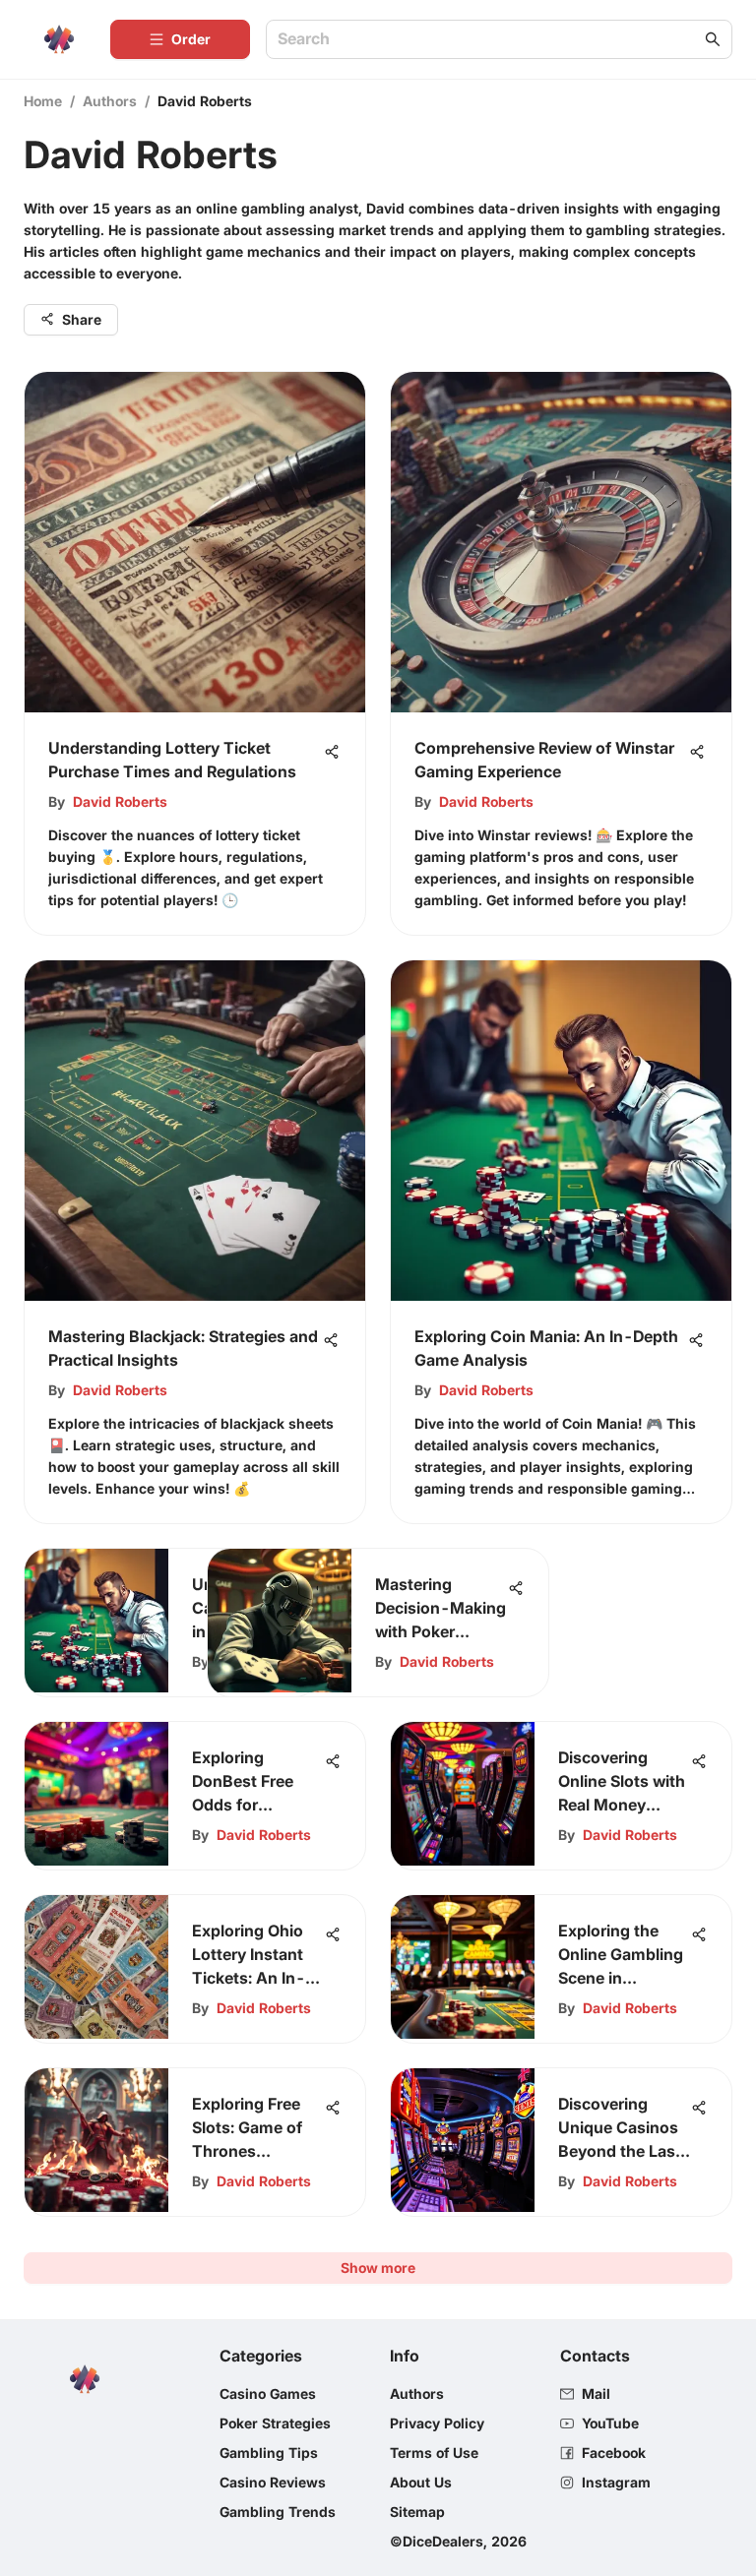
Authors (110, 101)
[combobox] (489, 40)
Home (43, 101)
